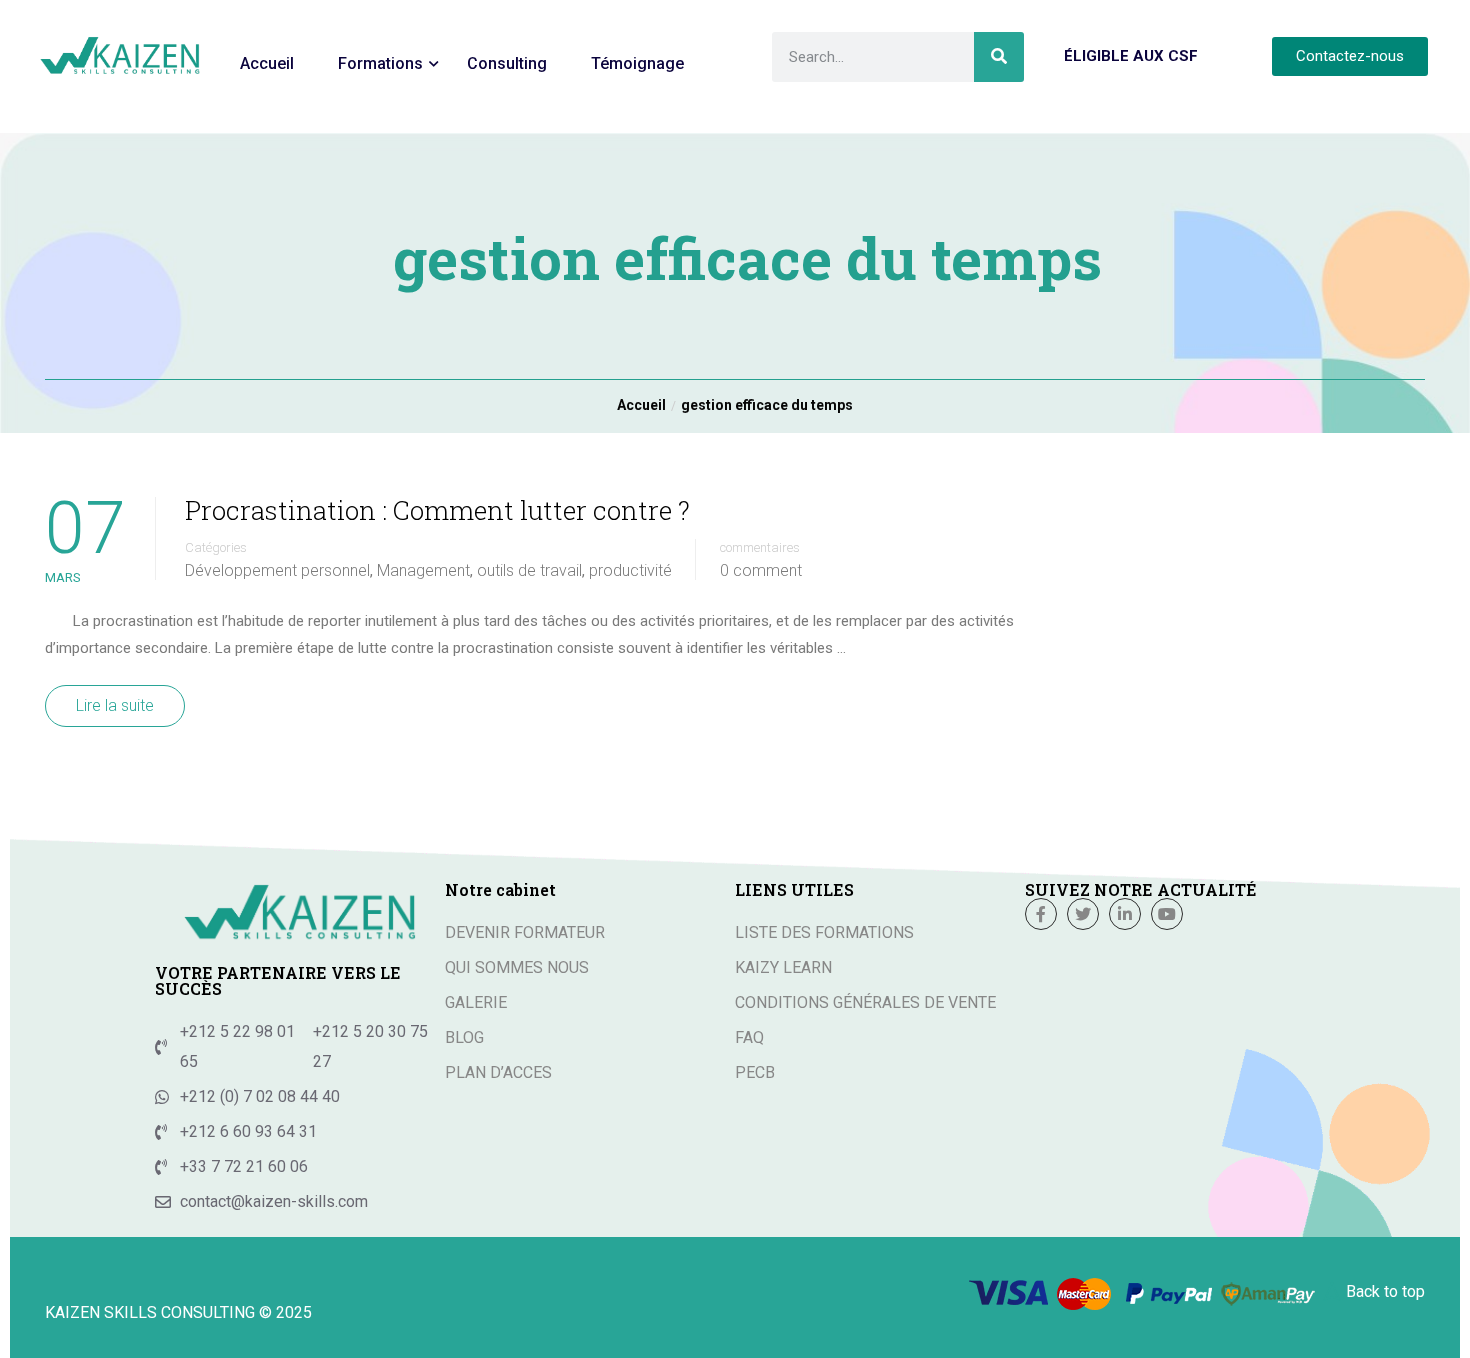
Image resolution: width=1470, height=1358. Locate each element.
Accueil (267, 63)
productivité (630, 571)
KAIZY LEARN (783, 967)
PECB (755, 1072)
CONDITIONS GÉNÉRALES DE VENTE (865, 1002)
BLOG (464, 1037)
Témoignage (637, 63)
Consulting (507, 63)
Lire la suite (115, 705)
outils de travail (529, 571)
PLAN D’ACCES (498, 1072)
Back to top (1385, 1291)
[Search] (999, 57)
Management (423, 571)
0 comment (761, 571)
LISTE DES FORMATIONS (824, 932)
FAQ (749, 1037)
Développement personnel (277, 571)
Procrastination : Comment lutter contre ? (437, 510)
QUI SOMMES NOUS (517, 967)
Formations (380, 63)
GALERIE (476, 1002)
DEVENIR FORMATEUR (525, 932)
